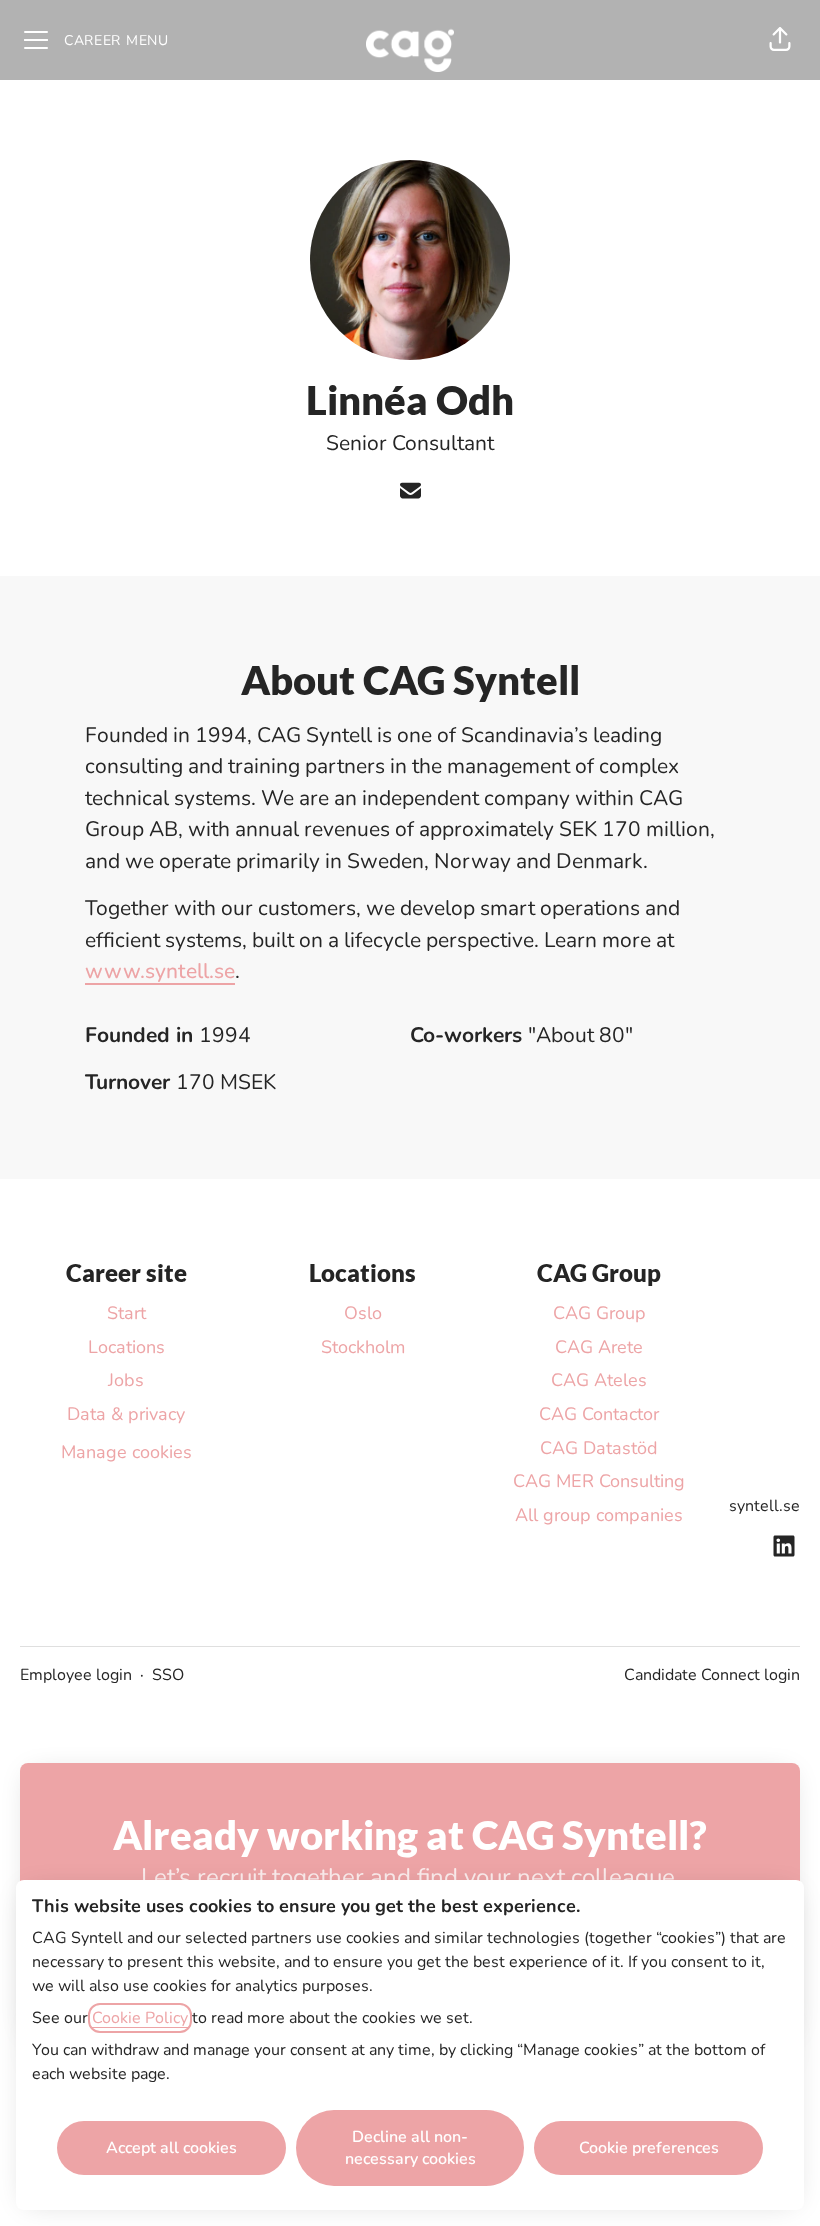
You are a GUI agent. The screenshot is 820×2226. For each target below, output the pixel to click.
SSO (168, 1675)
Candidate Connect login (712, 1675)
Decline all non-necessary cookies (410, 2148)
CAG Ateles (599, 1380)
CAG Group (599, 1313)
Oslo (363, 1313)
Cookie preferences (649, 2148)
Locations (126, 1347)
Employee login (76, 1675)
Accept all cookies (171, 2148)
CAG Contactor (599, 1414)
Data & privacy (126, 1414)
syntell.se (764, 1506)
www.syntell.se (160, 971)
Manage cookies (126, 1452)
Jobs (126, 1380)
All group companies (599, 1515)
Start (126, 1313)
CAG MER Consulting (599, 1481)
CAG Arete (599, 1347)
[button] (780, 40)
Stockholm (363, 1347)
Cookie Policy (140, 2018)
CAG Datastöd (599, 1448)
